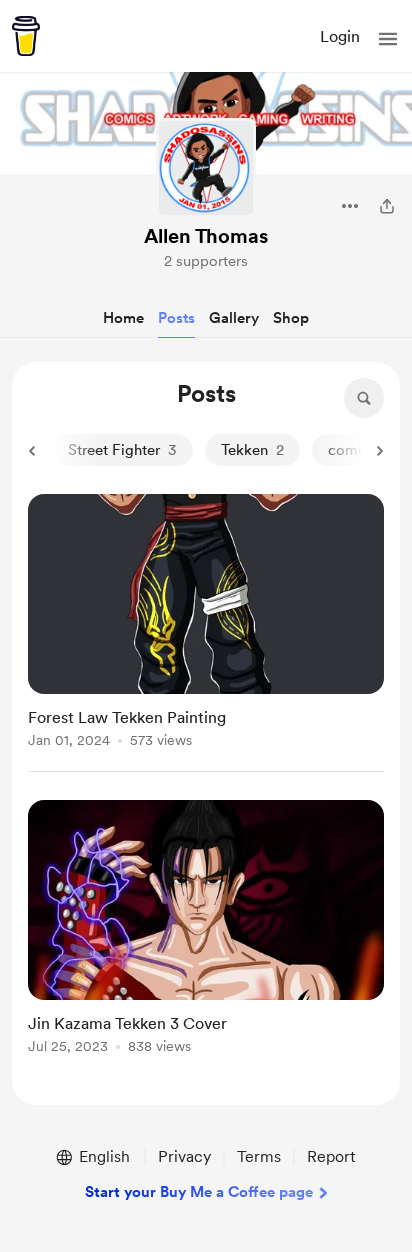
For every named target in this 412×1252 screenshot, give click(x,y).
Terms (259, 1156)
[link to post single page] (206, 624)
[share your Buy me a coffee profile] (387, 206)
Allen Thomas (206, 236)
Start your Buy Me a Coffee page (199, 1192)
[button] (388, 39)
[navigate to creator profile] (206, 168)
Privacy (184, 1156)
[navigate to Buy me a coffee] (26, 36)
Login (340, 36)
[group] (206, 633)
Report (331, 1156)
